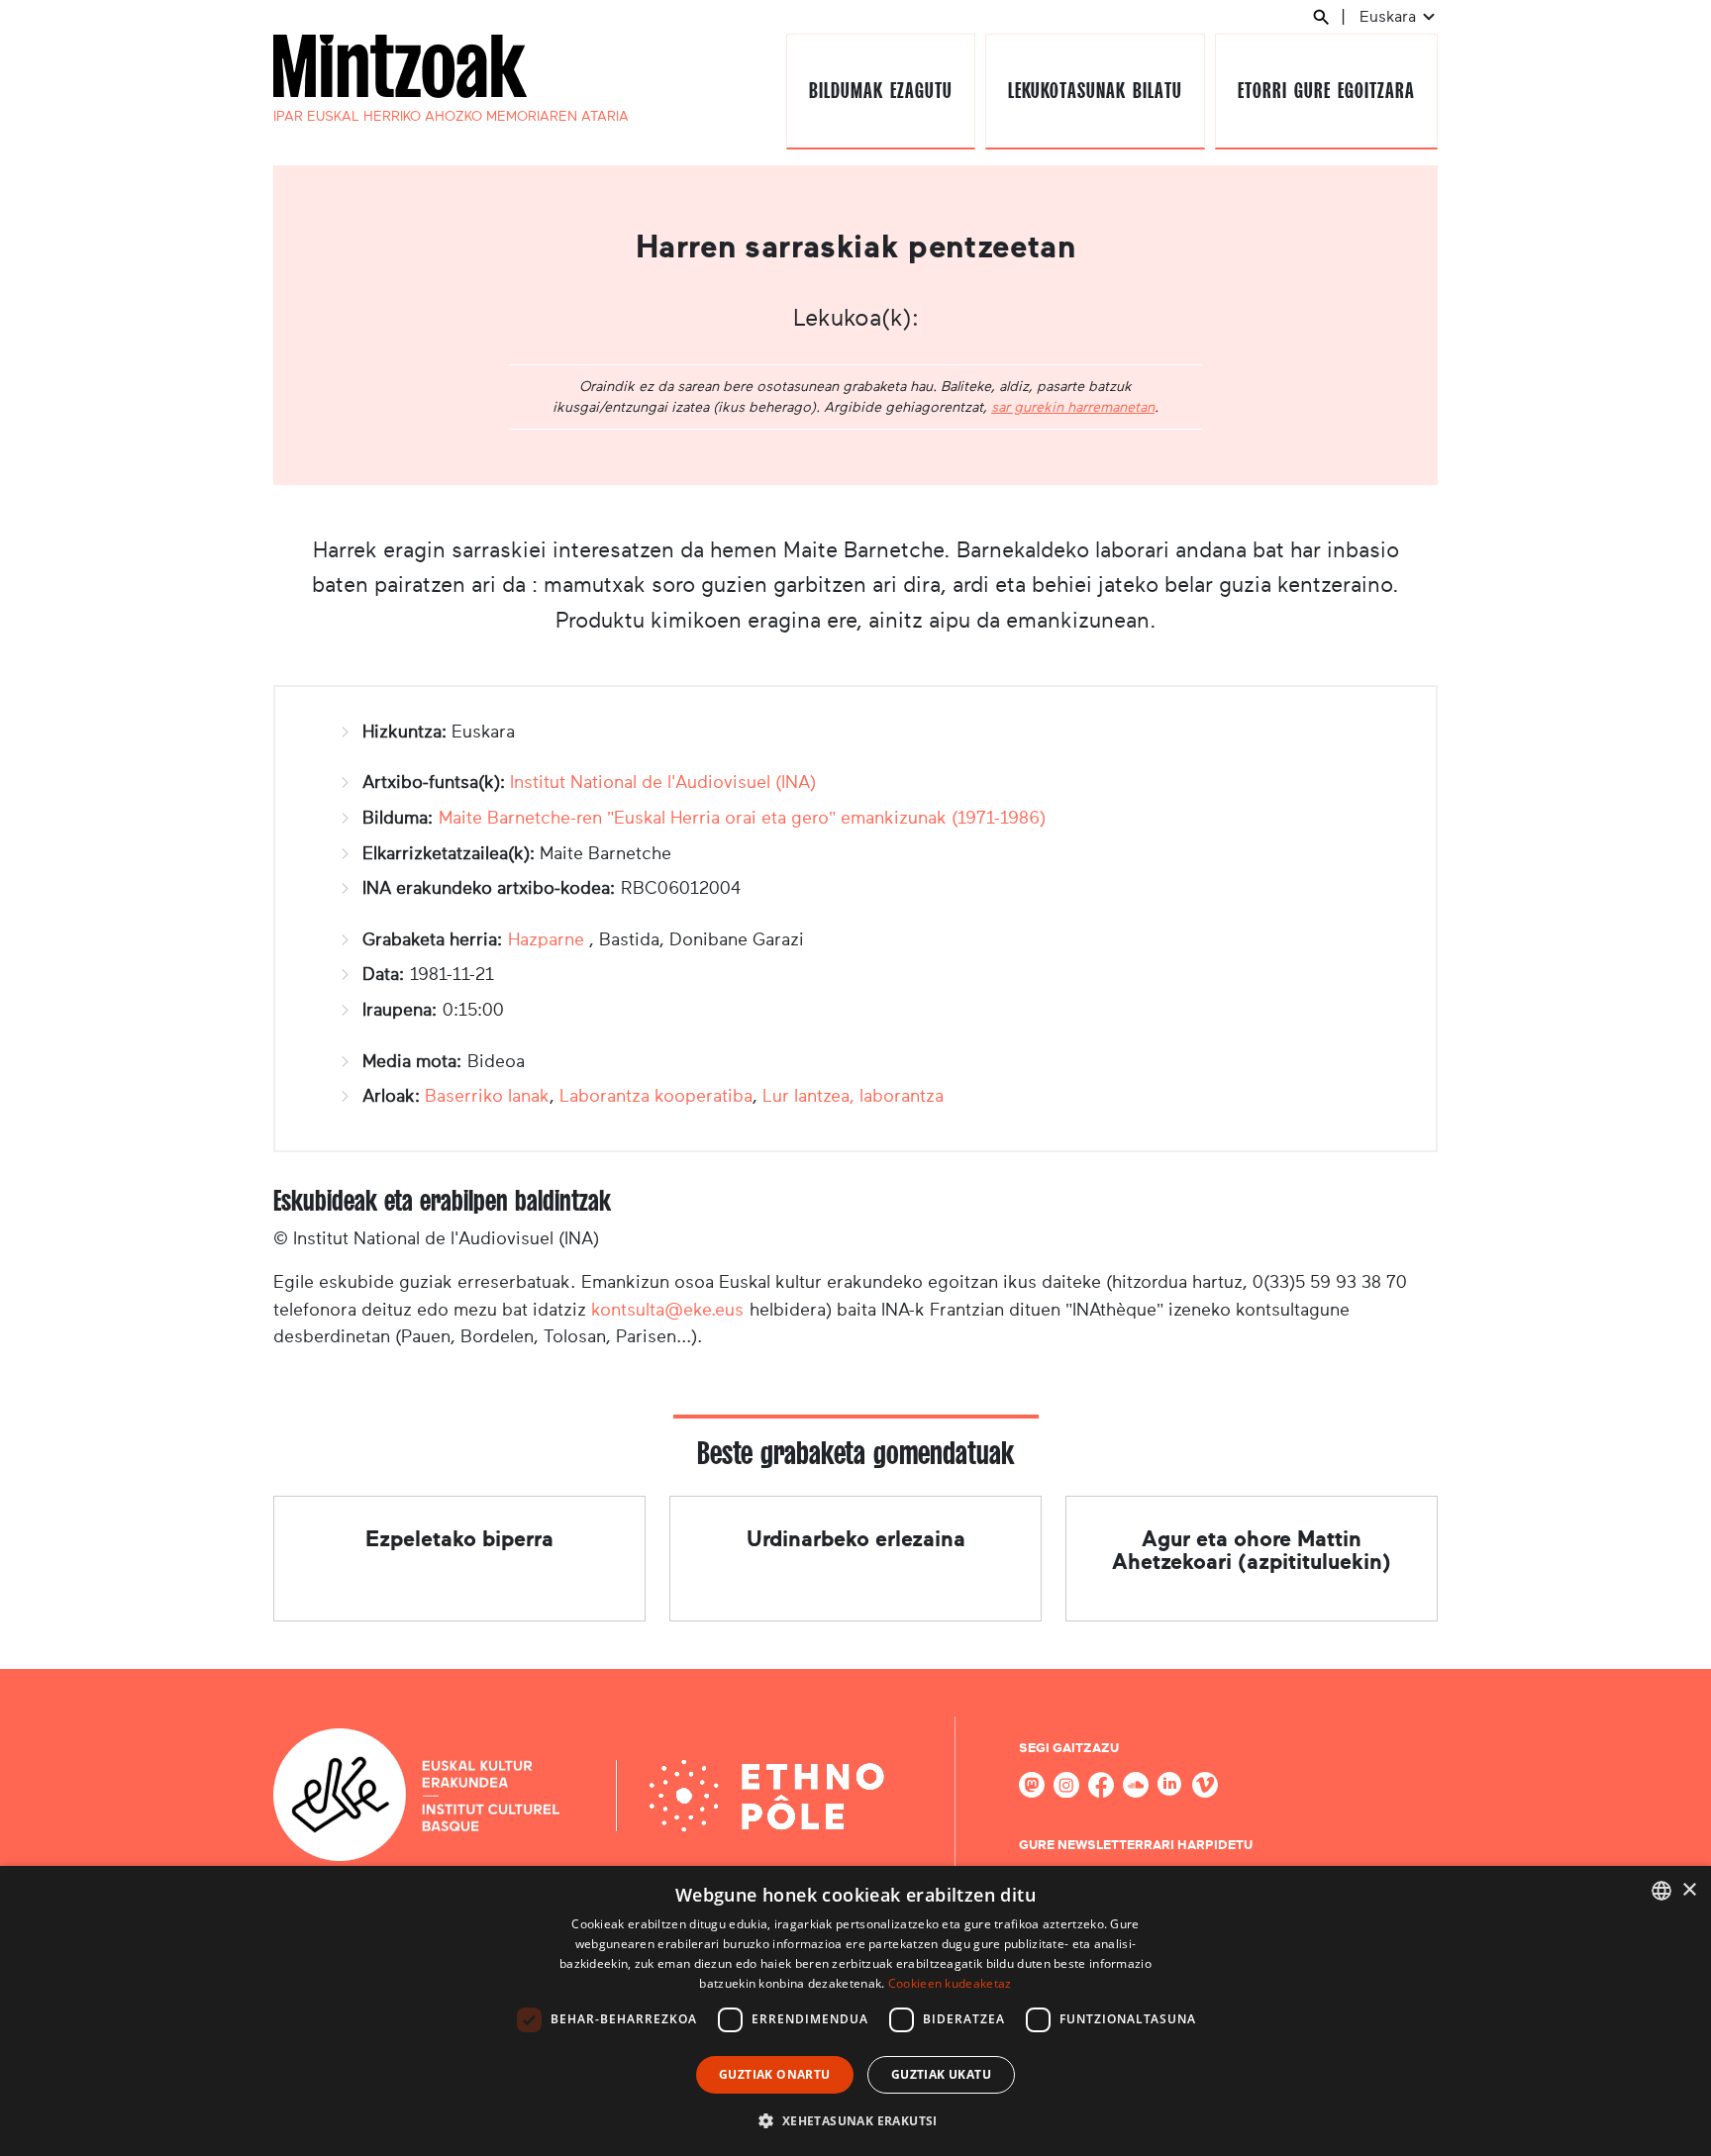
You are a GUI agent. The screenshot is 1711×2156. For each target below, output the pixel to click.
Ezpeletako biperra (459, 1539)
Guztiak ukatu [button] (941, 2074)
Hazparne (546, 939)
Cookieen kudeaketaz (950, 1983)
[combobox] (1661, 1891)
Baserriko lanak (487, 1096)
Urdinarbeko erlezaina (856, 1539)
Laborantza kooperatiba (656, 1096)
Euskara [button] (1390, 16)
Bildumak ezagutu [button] (880, 91)
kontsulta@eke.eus (667, 1310)
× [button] (1689, 1890)
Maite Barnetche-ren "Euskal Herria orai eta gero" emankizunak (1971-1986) (742, 818)
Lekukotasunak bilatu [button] (1095, 91)
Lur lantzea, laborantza (853, 1096)
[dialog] (855, 2011)
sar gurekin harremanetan (1073, 407)
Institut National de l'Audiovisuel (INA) (663, 782)
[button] (855, 2120)
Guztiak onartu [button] (775, 2074)
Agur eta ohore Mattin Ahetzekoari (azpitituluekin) (1252, 1550)
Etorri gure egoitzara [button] (1326, 91)
